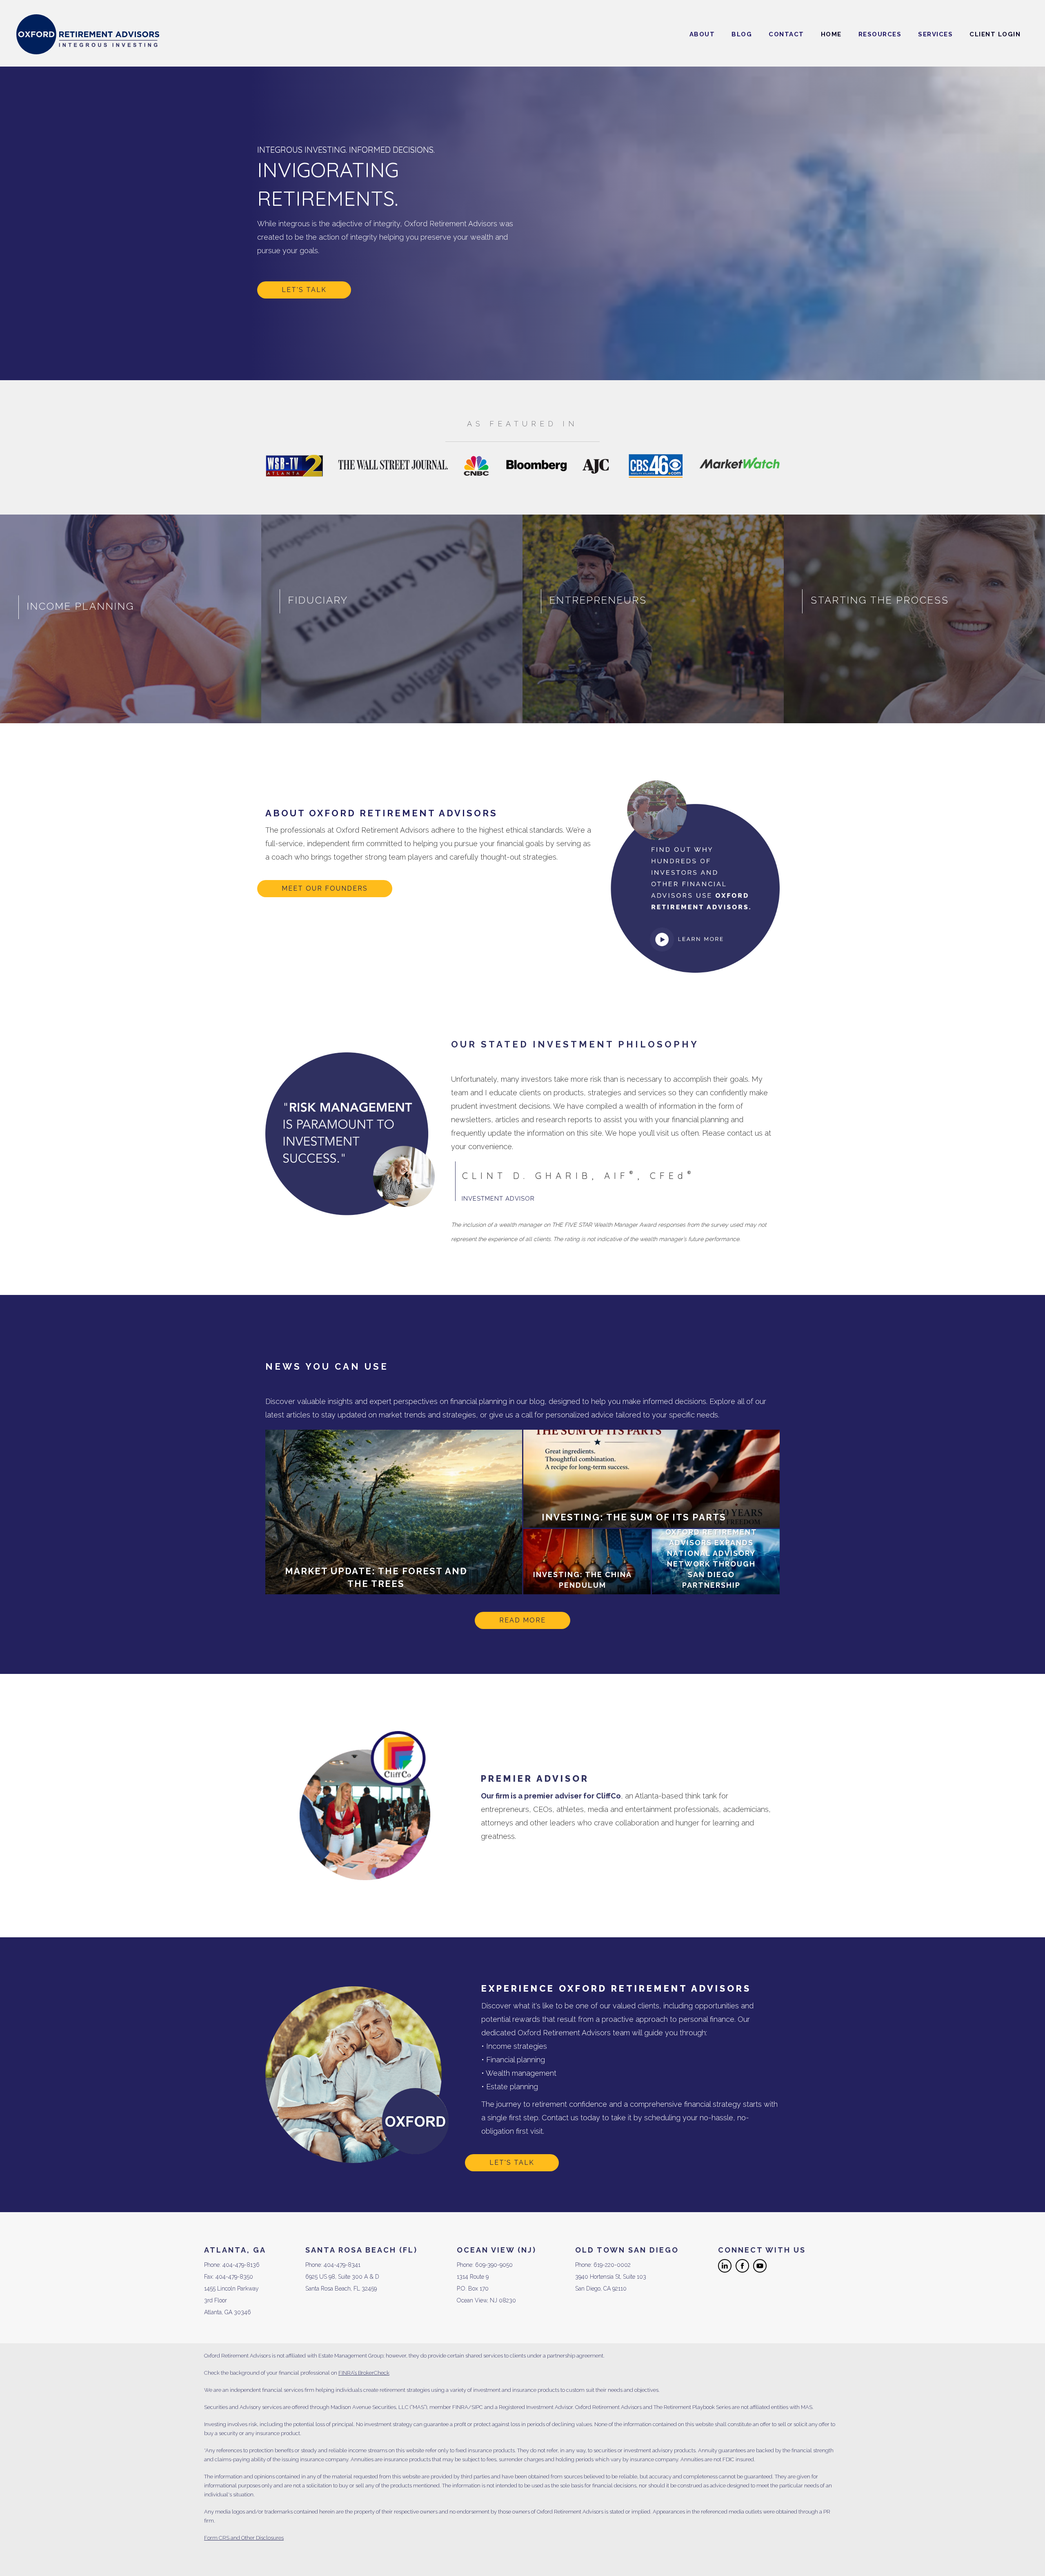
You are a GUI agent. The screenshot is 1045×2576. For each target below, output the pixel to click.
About (702, 34)
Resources (880, 34)
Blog (742, 34)
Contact (786, 34)
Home (831, 34)
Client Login (995, 34)
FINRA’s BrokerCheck (364, 2373)
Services (935, 34)
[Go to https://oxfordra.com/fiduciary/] (392, 619)
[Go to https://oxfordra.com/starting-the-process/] (914, 619)
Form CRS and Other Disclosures (244, 2538)
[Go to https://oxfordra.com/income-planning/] (131, 619)
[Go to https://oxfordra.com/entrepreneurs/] (653, 619)
